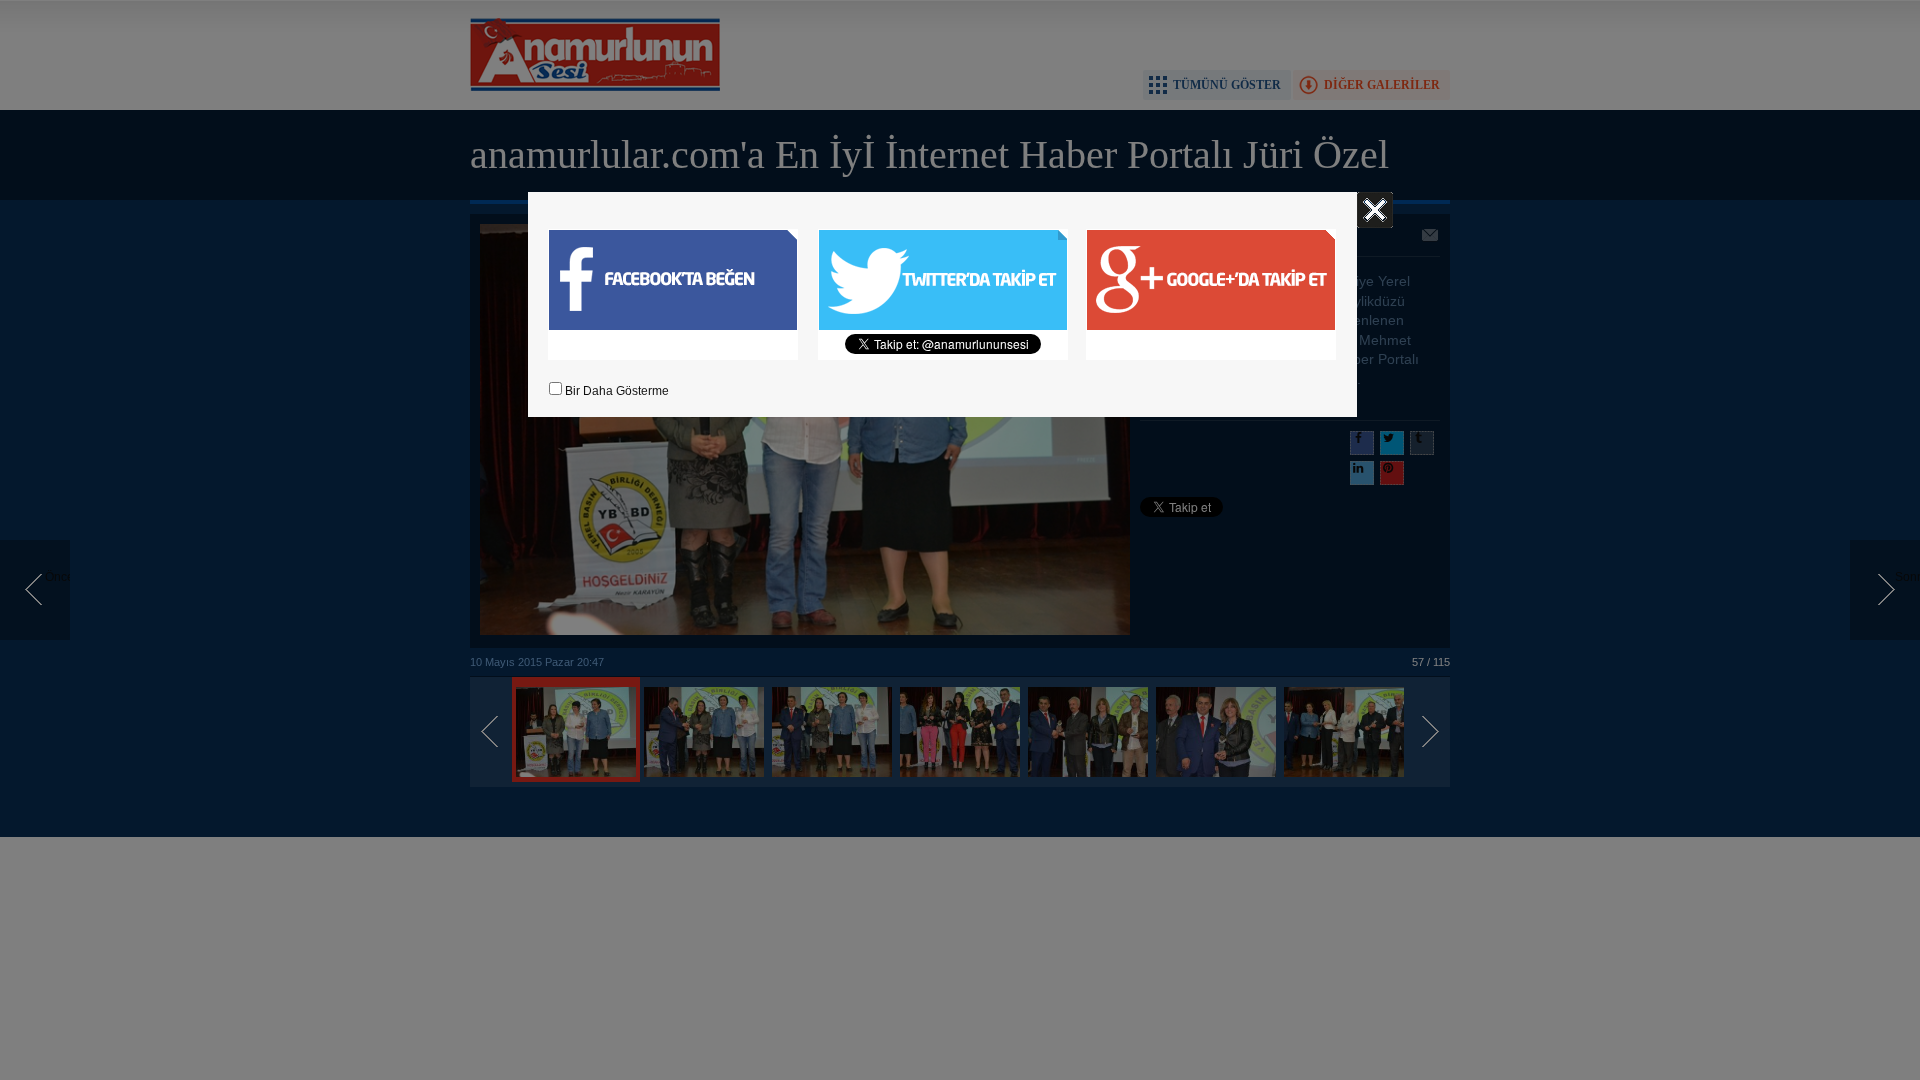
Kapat (1375, 210)
